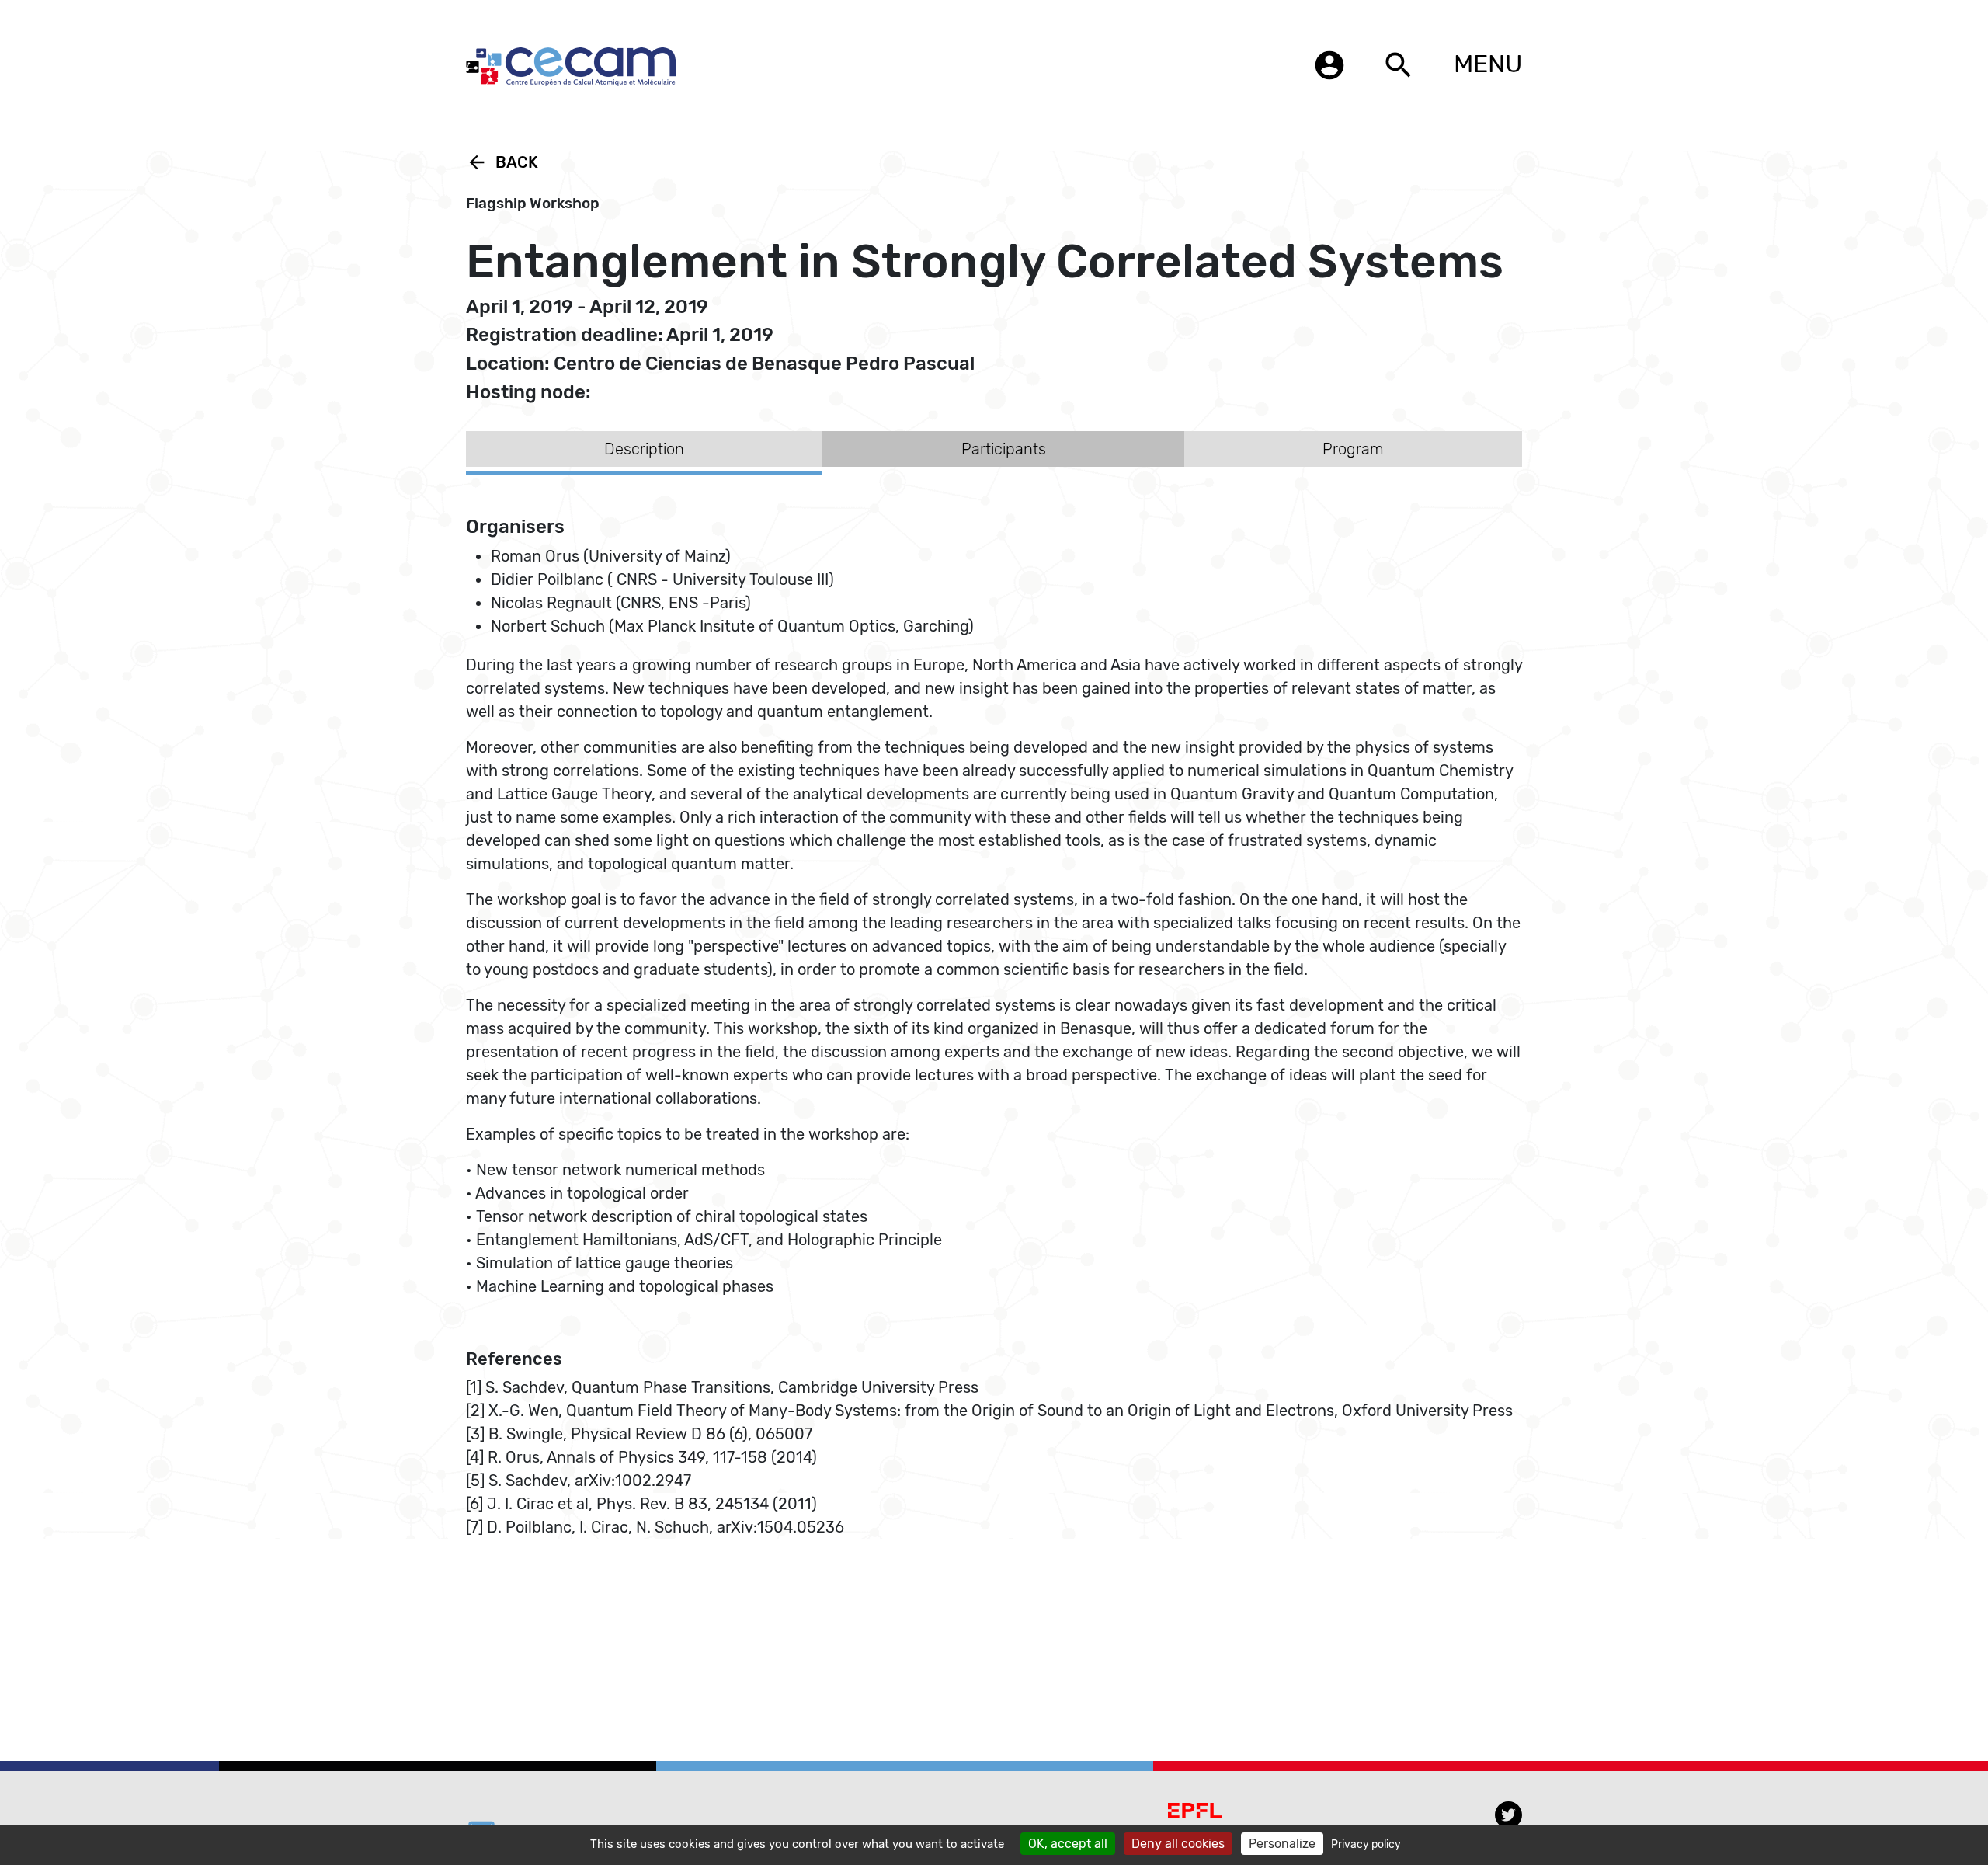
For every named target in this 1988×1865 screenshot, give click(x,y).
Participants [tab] (1004, 449)
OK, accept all (1068, 1844)
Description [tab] (644, 449)
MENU (1488, 64)
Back (502, 162)
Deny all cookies (1178, 1844)
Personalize (1282, 1844)
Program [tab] (1353, 449)
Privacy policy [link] (1366, 1844)
